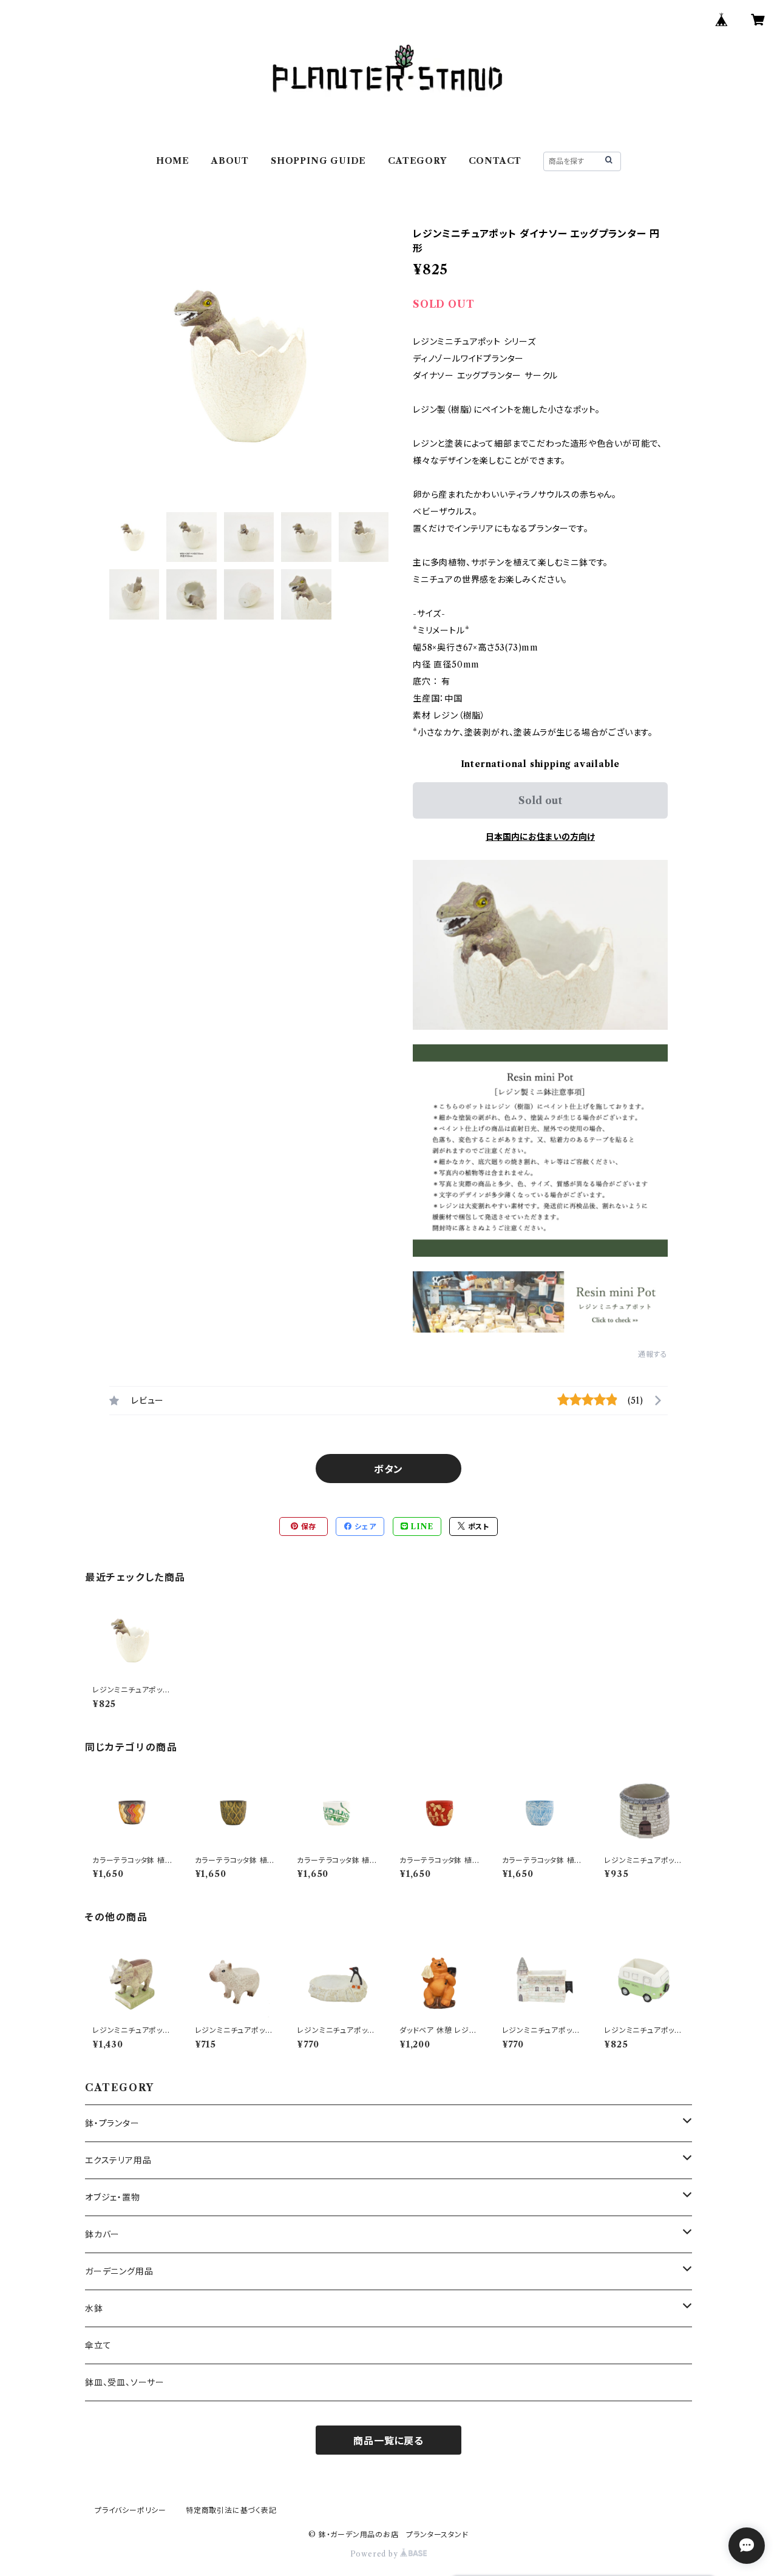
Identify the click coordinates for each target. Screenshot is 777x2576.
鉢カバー (102, 2234)
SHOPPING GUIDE (318, 161)
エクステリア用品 (118, 2160)
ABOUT (230, 161)
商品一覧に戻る (388, 2441)
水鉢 (94, 2308)
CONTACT (495, 161)
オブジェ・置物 (113, 2197)
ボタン (388, 1469)
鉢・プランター (112, 2123)
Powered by (375, 2554)
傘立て (98, 2345)
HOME (173, 161)
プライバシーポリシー (131, 2510)
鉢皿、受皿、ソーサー (125, 2382)
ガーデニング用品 (119, 2271)
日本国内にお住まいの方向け (540, 837)
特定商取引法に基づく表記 (231, 2510)
